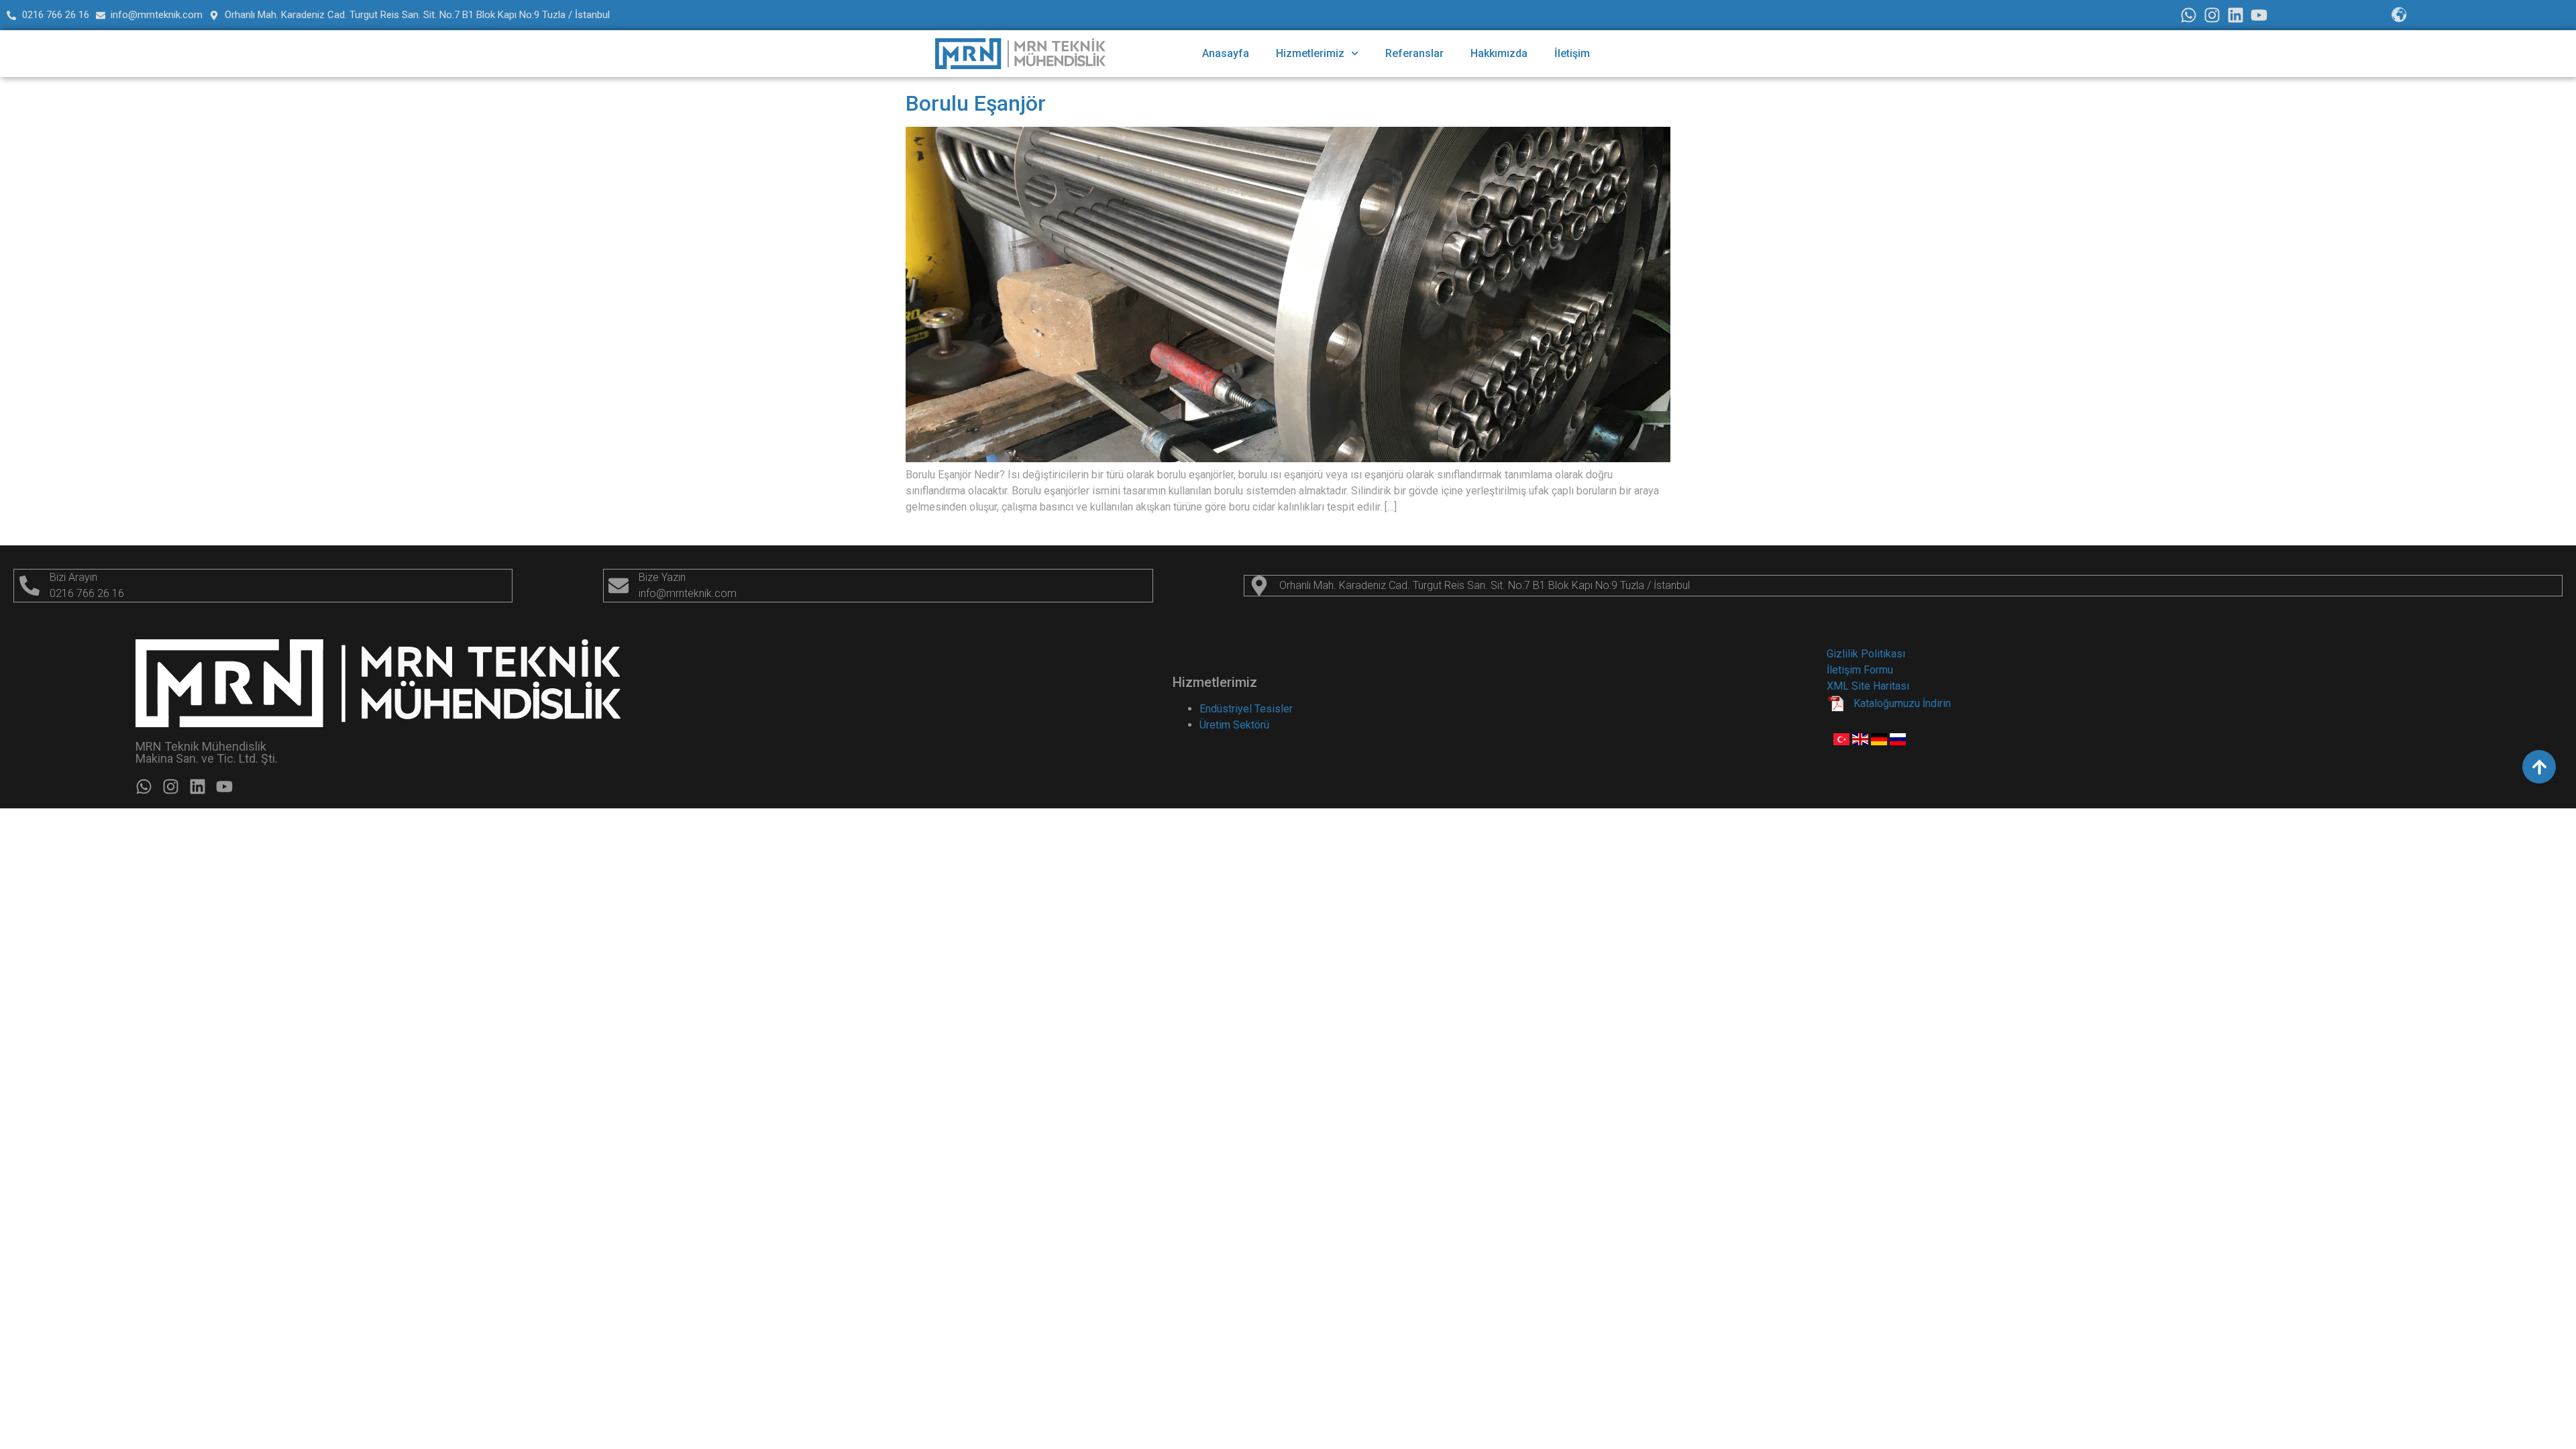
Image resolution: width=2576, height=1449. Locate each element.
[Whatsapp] (2189, 15)
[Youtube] (2259, 15)
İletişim (1572, 53)
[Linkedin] (2236, 15)
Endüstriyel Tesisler (1246, 709)
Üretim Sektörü (1234, 725)
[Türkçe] (1843, 742)
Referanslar (1414, 53)
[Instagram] (2212, 15)
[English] (1862, 742)
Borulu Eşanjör (976, 103)
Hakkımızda (1499, 53)
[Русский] (1898, 742)
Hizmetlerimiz (1310, 53)
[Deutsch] (1880, 742)
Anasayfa (1226, 53)
